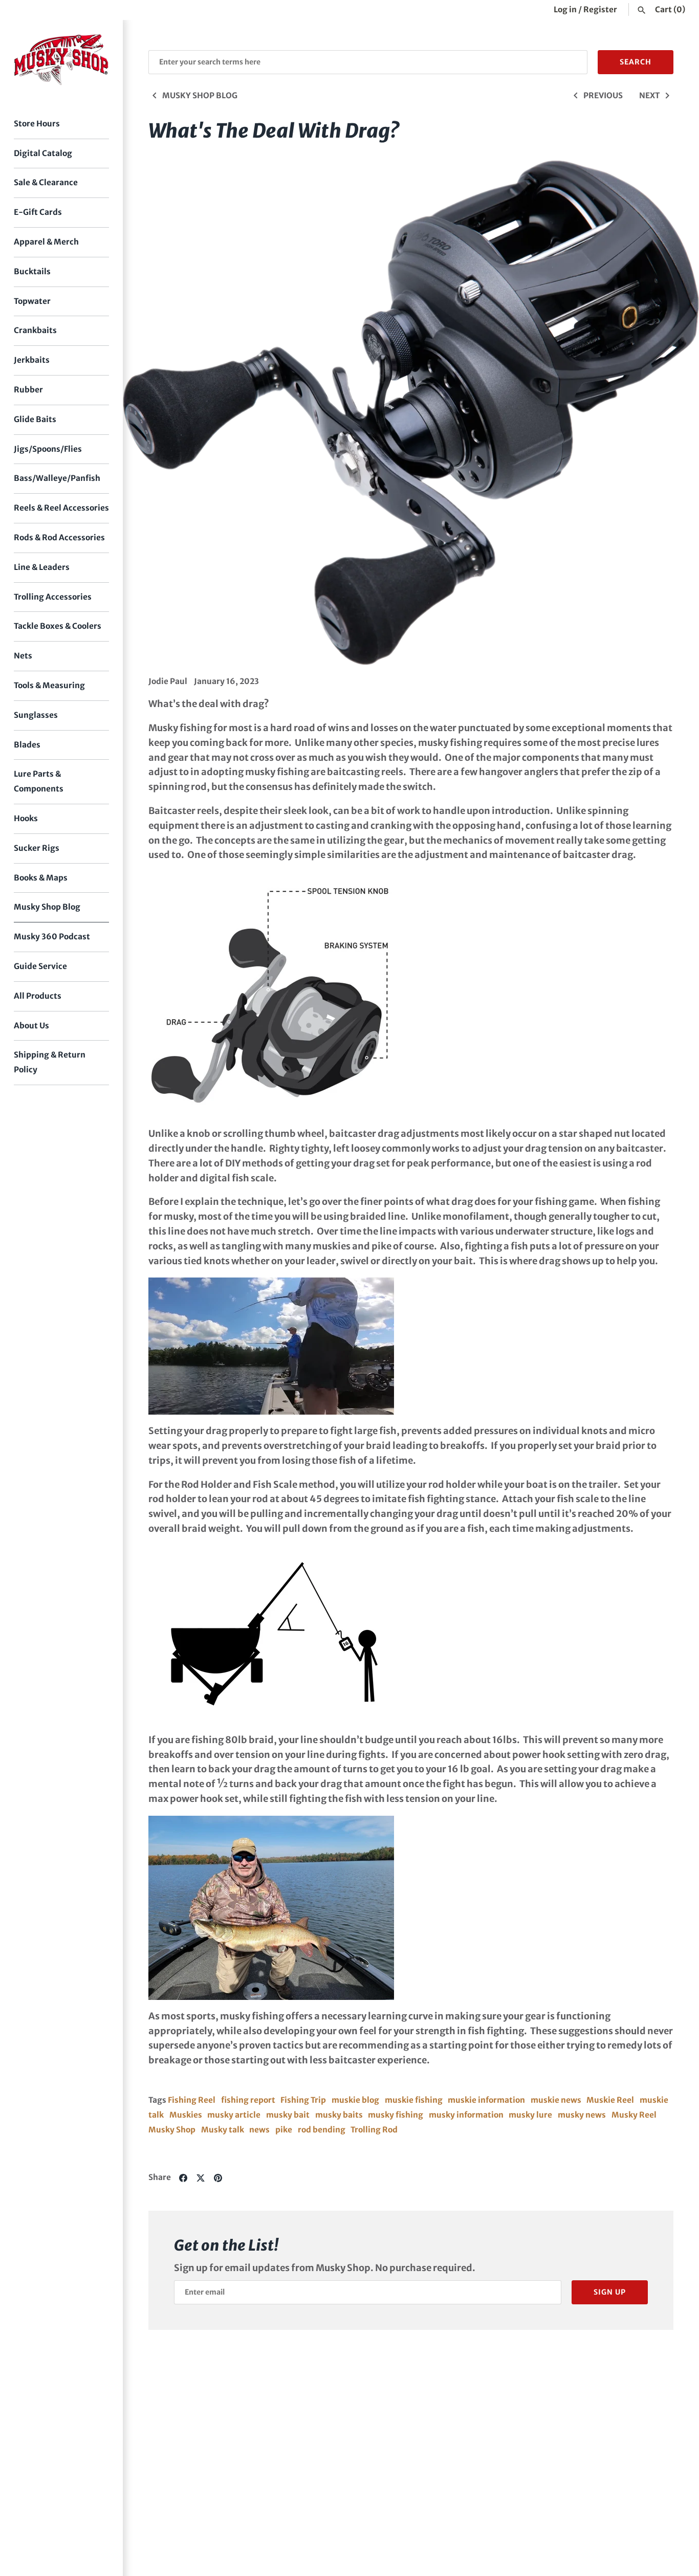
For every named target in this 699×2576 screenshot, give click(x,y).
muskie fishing (414, 2100)
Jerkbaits (32, 360)
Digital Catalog (43, 153)
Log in (565, 9)
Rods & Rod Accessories (59, 537)
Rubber (28, 390)
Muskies (186, 2115)
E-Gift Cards (38, 212)
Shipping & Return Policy (50, 1062)
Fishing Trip (303, 2100)
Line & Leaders (42, 567)
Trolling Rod (374, 2130)
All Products (38, 996)
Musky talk (223, 2130)
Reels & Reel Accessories (61, 508)
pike (284, 2130)
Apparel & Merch (46, 242)
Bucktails (32, 271)
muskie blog (355, 2100)
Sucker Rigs (37, 848)
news (259, 2130)
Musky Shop (172, 2130)
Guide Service (40, 966)
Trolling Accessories (53, 597)
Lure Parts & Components (39, 781)
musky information (466, 2115)
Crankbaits (35, 330)
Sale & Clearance (46, 182)
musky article (234, 2115)
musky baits (339, 2115)
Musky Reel (634, 2115)
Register (600, 9)
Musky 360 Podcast (52, 937)
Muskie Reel (610, 2100)
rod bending (322, 2130)
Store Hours (37, 124)
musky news (582, 2115)
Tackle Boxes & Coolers (58, 626)
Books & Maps (41, 878)
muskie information (486, 2100)
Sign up (610, 2292)
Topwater (32, 301)
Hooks (26, 818)
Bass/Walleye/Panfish (57, 478)
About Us (31, 1026)
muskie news (556, 2100)
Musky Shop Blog (47, 907)
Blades (27, 745)
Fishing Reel (192, 2100)
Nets (23, 656)
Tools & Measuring (49, 685)
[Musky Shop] (61, 60)
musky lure (530, 2115)
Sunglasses (36, 715)
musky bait (288, 2115)
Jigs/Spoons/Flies (48, 449)
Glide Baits (35, 419)
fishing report (248, 2100)
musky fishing (396, 2115)
